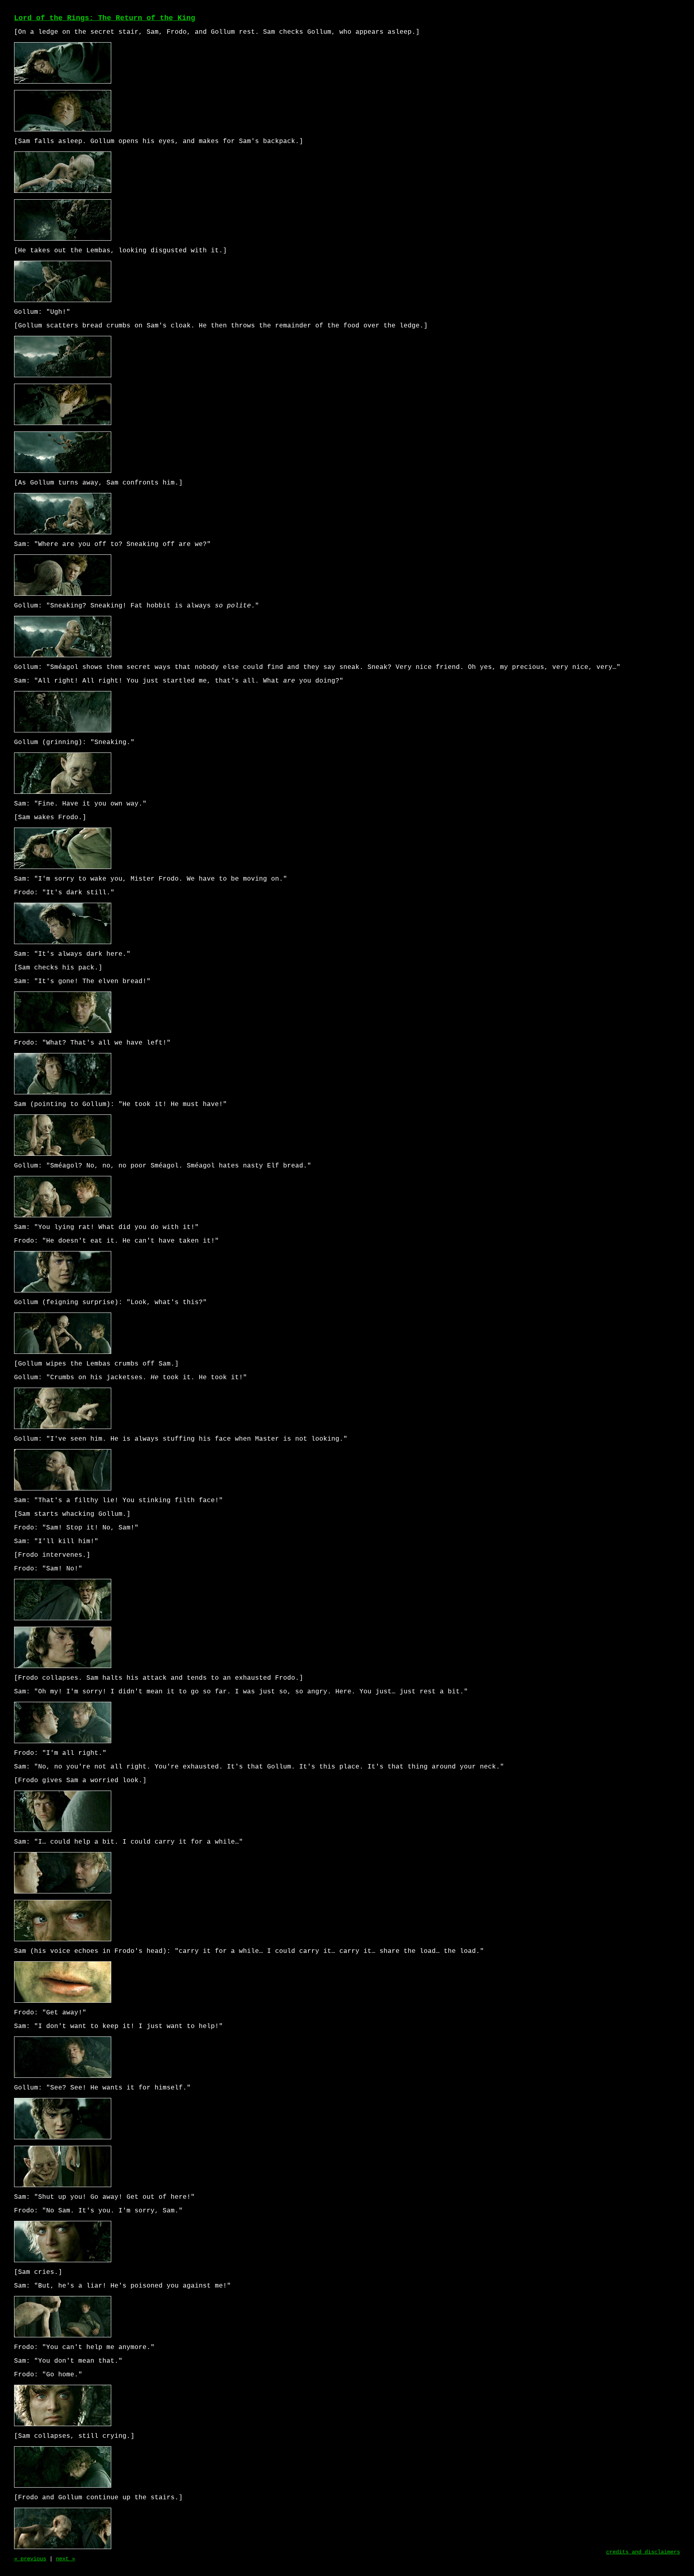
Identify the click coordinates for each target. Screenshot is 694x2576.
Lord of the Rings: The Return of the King (105, 18)
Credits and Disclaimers (643, 2552)
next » (65, 2559)
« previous (30, 2559)
